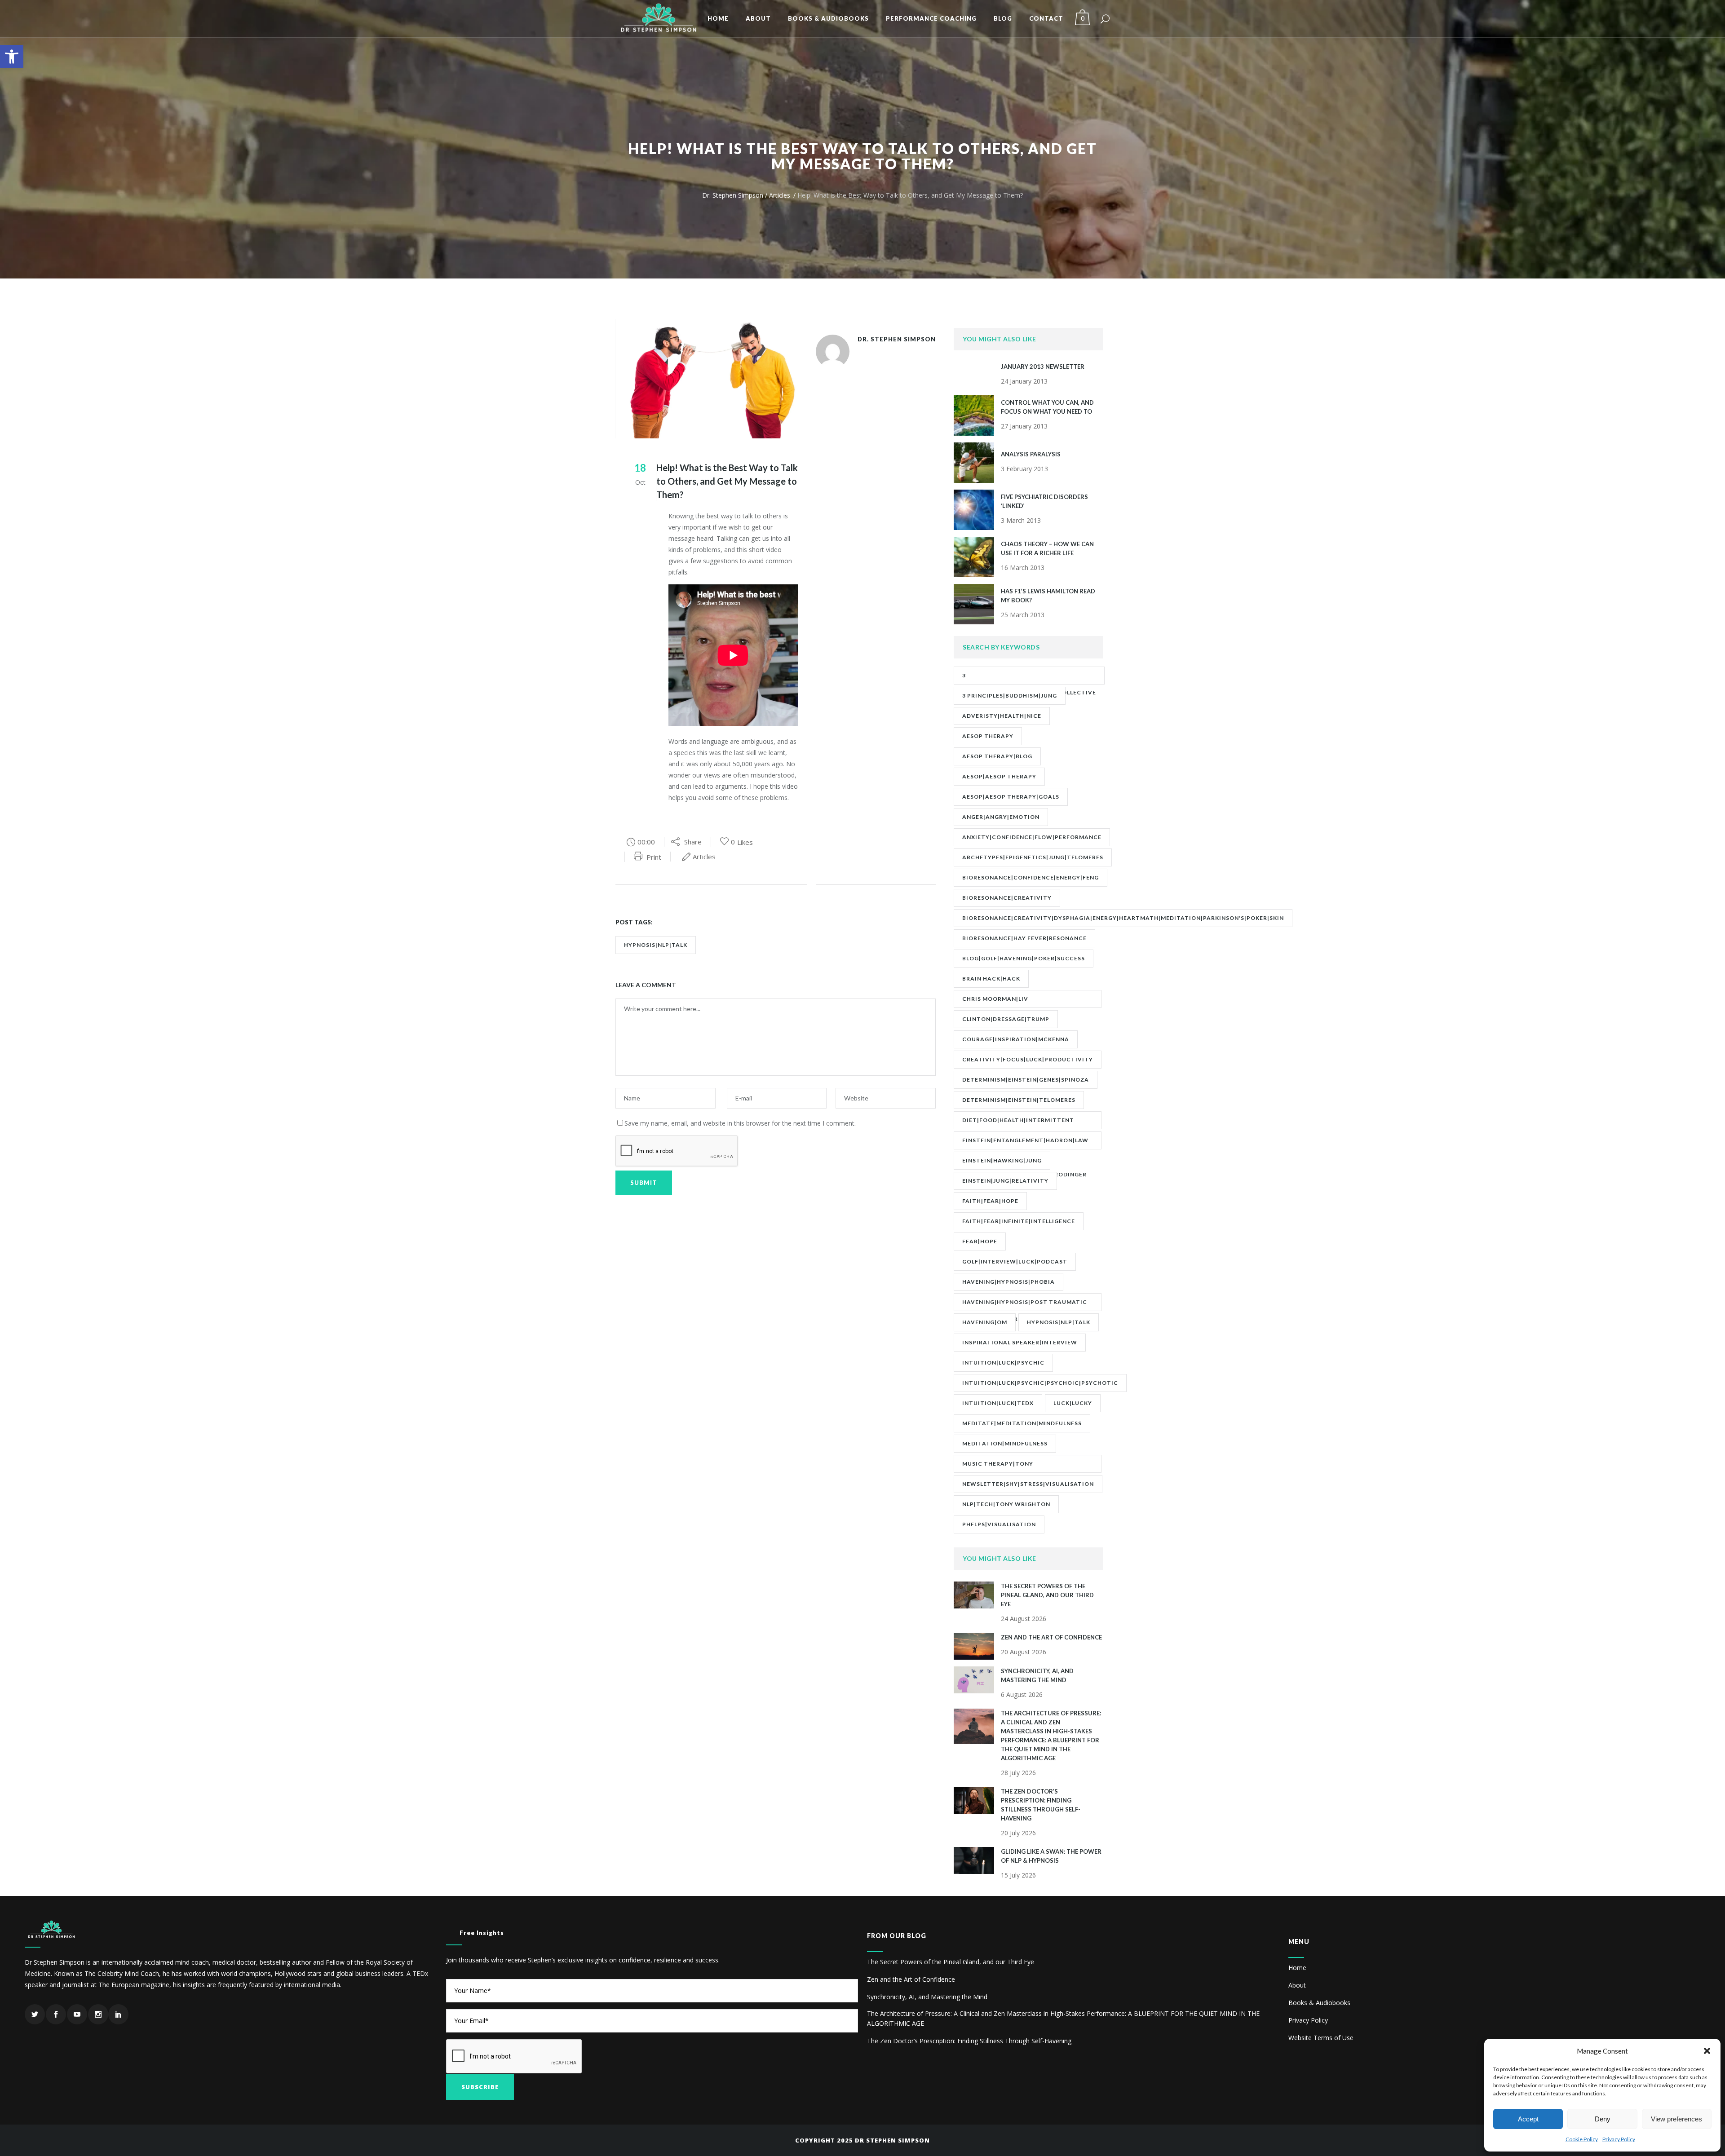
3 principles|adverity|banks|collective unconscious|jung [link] (1029, 678)
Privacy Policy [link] (1619, 2139)
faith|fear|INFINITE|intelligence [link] (1019, 1221)
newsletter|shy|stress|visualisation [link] (1028, 1484)
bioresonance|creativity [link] (1007, 898)
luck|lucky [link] (1073, 1403)
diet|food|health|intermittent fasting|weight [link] (1018, 1123)
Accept (1528, 2119)
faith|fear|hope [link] (990, 1201)
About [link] (1297, 1985)
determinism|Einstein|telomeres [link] (1019, 1100)
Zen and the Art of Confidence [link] (1051, 1637)
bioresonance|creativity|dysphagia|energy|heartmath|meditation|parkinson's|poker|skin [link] (1123, 918)
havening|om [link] (985, 1322)
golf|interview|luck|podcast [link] (1015, 1261)
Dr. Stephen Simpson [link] (733, 195)
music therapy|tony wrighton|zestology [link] (1000, 1467)
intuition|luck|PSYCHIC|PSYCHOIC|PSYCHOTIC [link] (1040, 1383)
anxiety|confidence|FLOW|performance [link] (1032, 837)
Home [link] (1297, 1968)
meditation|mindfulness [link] (1005, 1443)
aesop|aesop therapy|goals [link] (1011, 797)
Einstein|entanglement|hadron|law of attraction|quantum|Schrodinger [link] (1025, 1143)
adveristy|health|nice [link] (1002, 716)
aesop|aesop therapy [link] (999, 776)
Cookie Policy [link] (1582, 2139)
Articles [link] (780, 195)
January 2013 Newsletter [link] (1043, 367)
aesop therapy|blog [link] (997, 756)
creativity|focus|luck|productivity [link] (1028, 1059)
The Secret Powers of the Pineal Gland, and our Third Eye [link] (1047, 1595)
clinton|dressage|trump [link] (1006, 1019)
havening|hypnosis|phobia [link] (1008, 1282)
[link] (12, 57)
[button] (1707, 2051)
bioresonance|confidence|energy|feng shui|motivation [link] (1031, 880)
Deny (1603, 2119)
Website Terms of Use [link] (1321, 2038)
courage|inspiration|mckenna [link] (1016, 1039)
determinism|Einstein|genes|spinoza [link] (1026, 1080)
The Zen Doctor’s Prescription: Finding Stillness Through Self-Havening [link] (969, 2041)
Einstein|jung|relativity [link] (1005, 1181)
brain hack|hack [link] (991, 979)
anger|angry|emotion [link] (1001, 817)
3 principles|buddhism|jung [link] (1010, 696)
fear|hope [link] (980, 1241)
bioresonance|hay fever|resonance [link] (1024, 938)
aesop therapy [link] (988, 736)
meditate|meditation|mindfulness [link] (1022, 1423)
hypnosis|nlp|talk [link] (656, 945)
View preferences (1676, 2119)
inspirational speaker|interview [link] (1020, 1342)
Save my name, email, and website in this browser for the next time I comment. (740, 1123)
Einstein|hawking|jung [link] (1002, 1160)
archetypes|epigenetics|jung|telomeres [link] (1033, 857)
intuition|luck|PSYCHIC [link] (1003, 1363)
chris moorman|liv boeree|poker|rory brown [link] (1008, 1002)
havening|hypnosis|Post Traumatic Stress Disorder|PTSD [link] (1025, 1305)
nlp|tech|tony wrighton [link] (1006, 1504)
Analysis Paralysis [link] (1031, 454)
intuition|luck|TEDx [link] (998, 1403)
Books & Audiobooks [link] (1319, 2003)
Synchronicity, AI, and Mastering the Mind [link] (927, 1997)
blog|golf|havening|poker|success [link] (1024, 958)
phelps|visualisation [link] (999, 1524)
